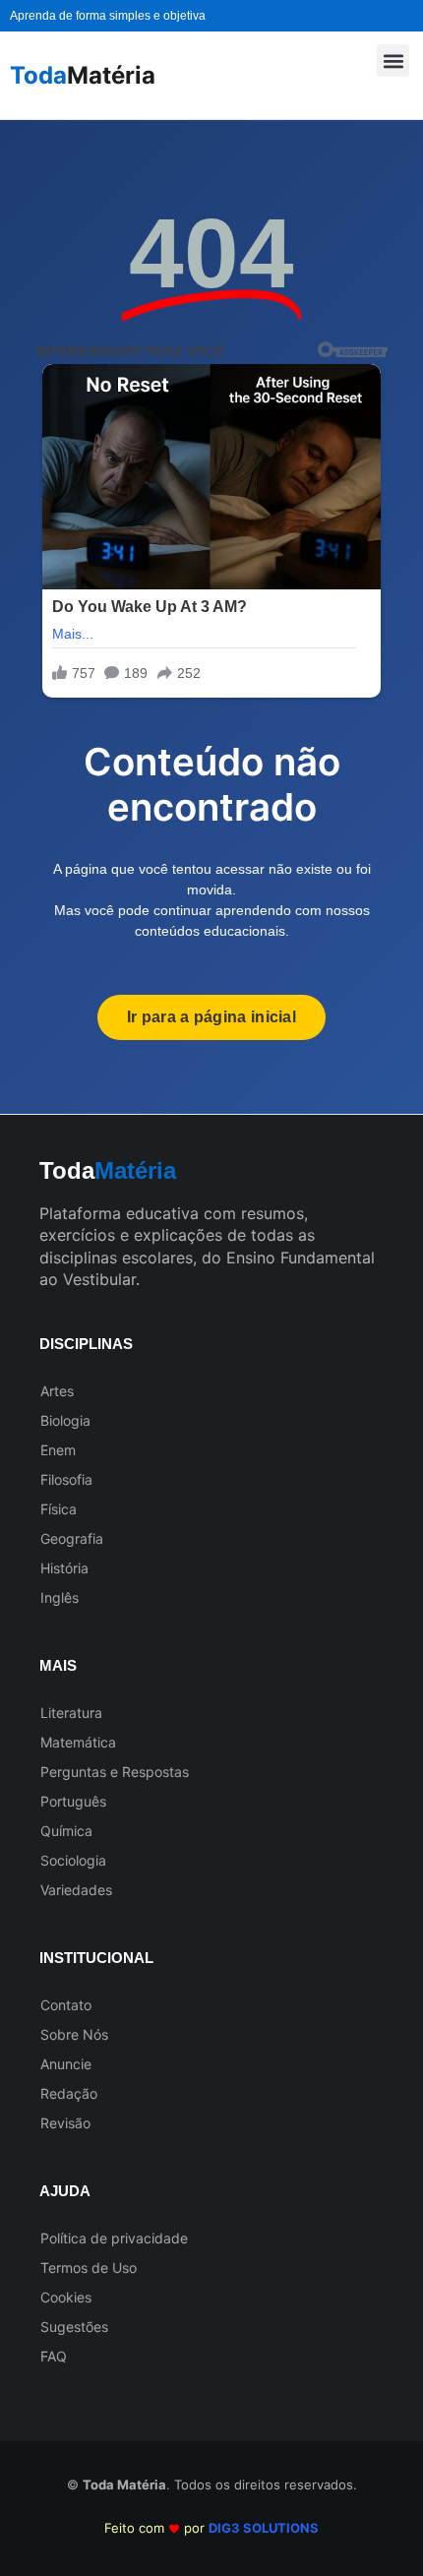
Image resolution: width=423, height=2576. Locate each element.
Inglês (60, 1597)
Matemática (78, 1742)
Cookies (66, 2297)
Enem (58, 1450)
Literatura (71, 1713)
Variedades (76, 1890)
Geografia (72, 1538)
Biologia (65, 1420)
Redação (69, 2093)
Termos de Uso (89, 2268)
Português (73, 1801)
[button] (393, 61)
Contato (66, 2005)
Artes (57, 1391)
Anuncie (66, 2064)
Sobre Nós (74, 2034)
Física (59, 1509)
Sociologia (73, 1860)
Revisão (65, 2123)
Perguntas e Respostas (115, 1772)
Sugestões (74, 2327)
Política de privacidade (114, 2238)
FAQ (54, 2356)
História (64, 1568)
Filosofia (66, 1479)
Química (66, 1831)
